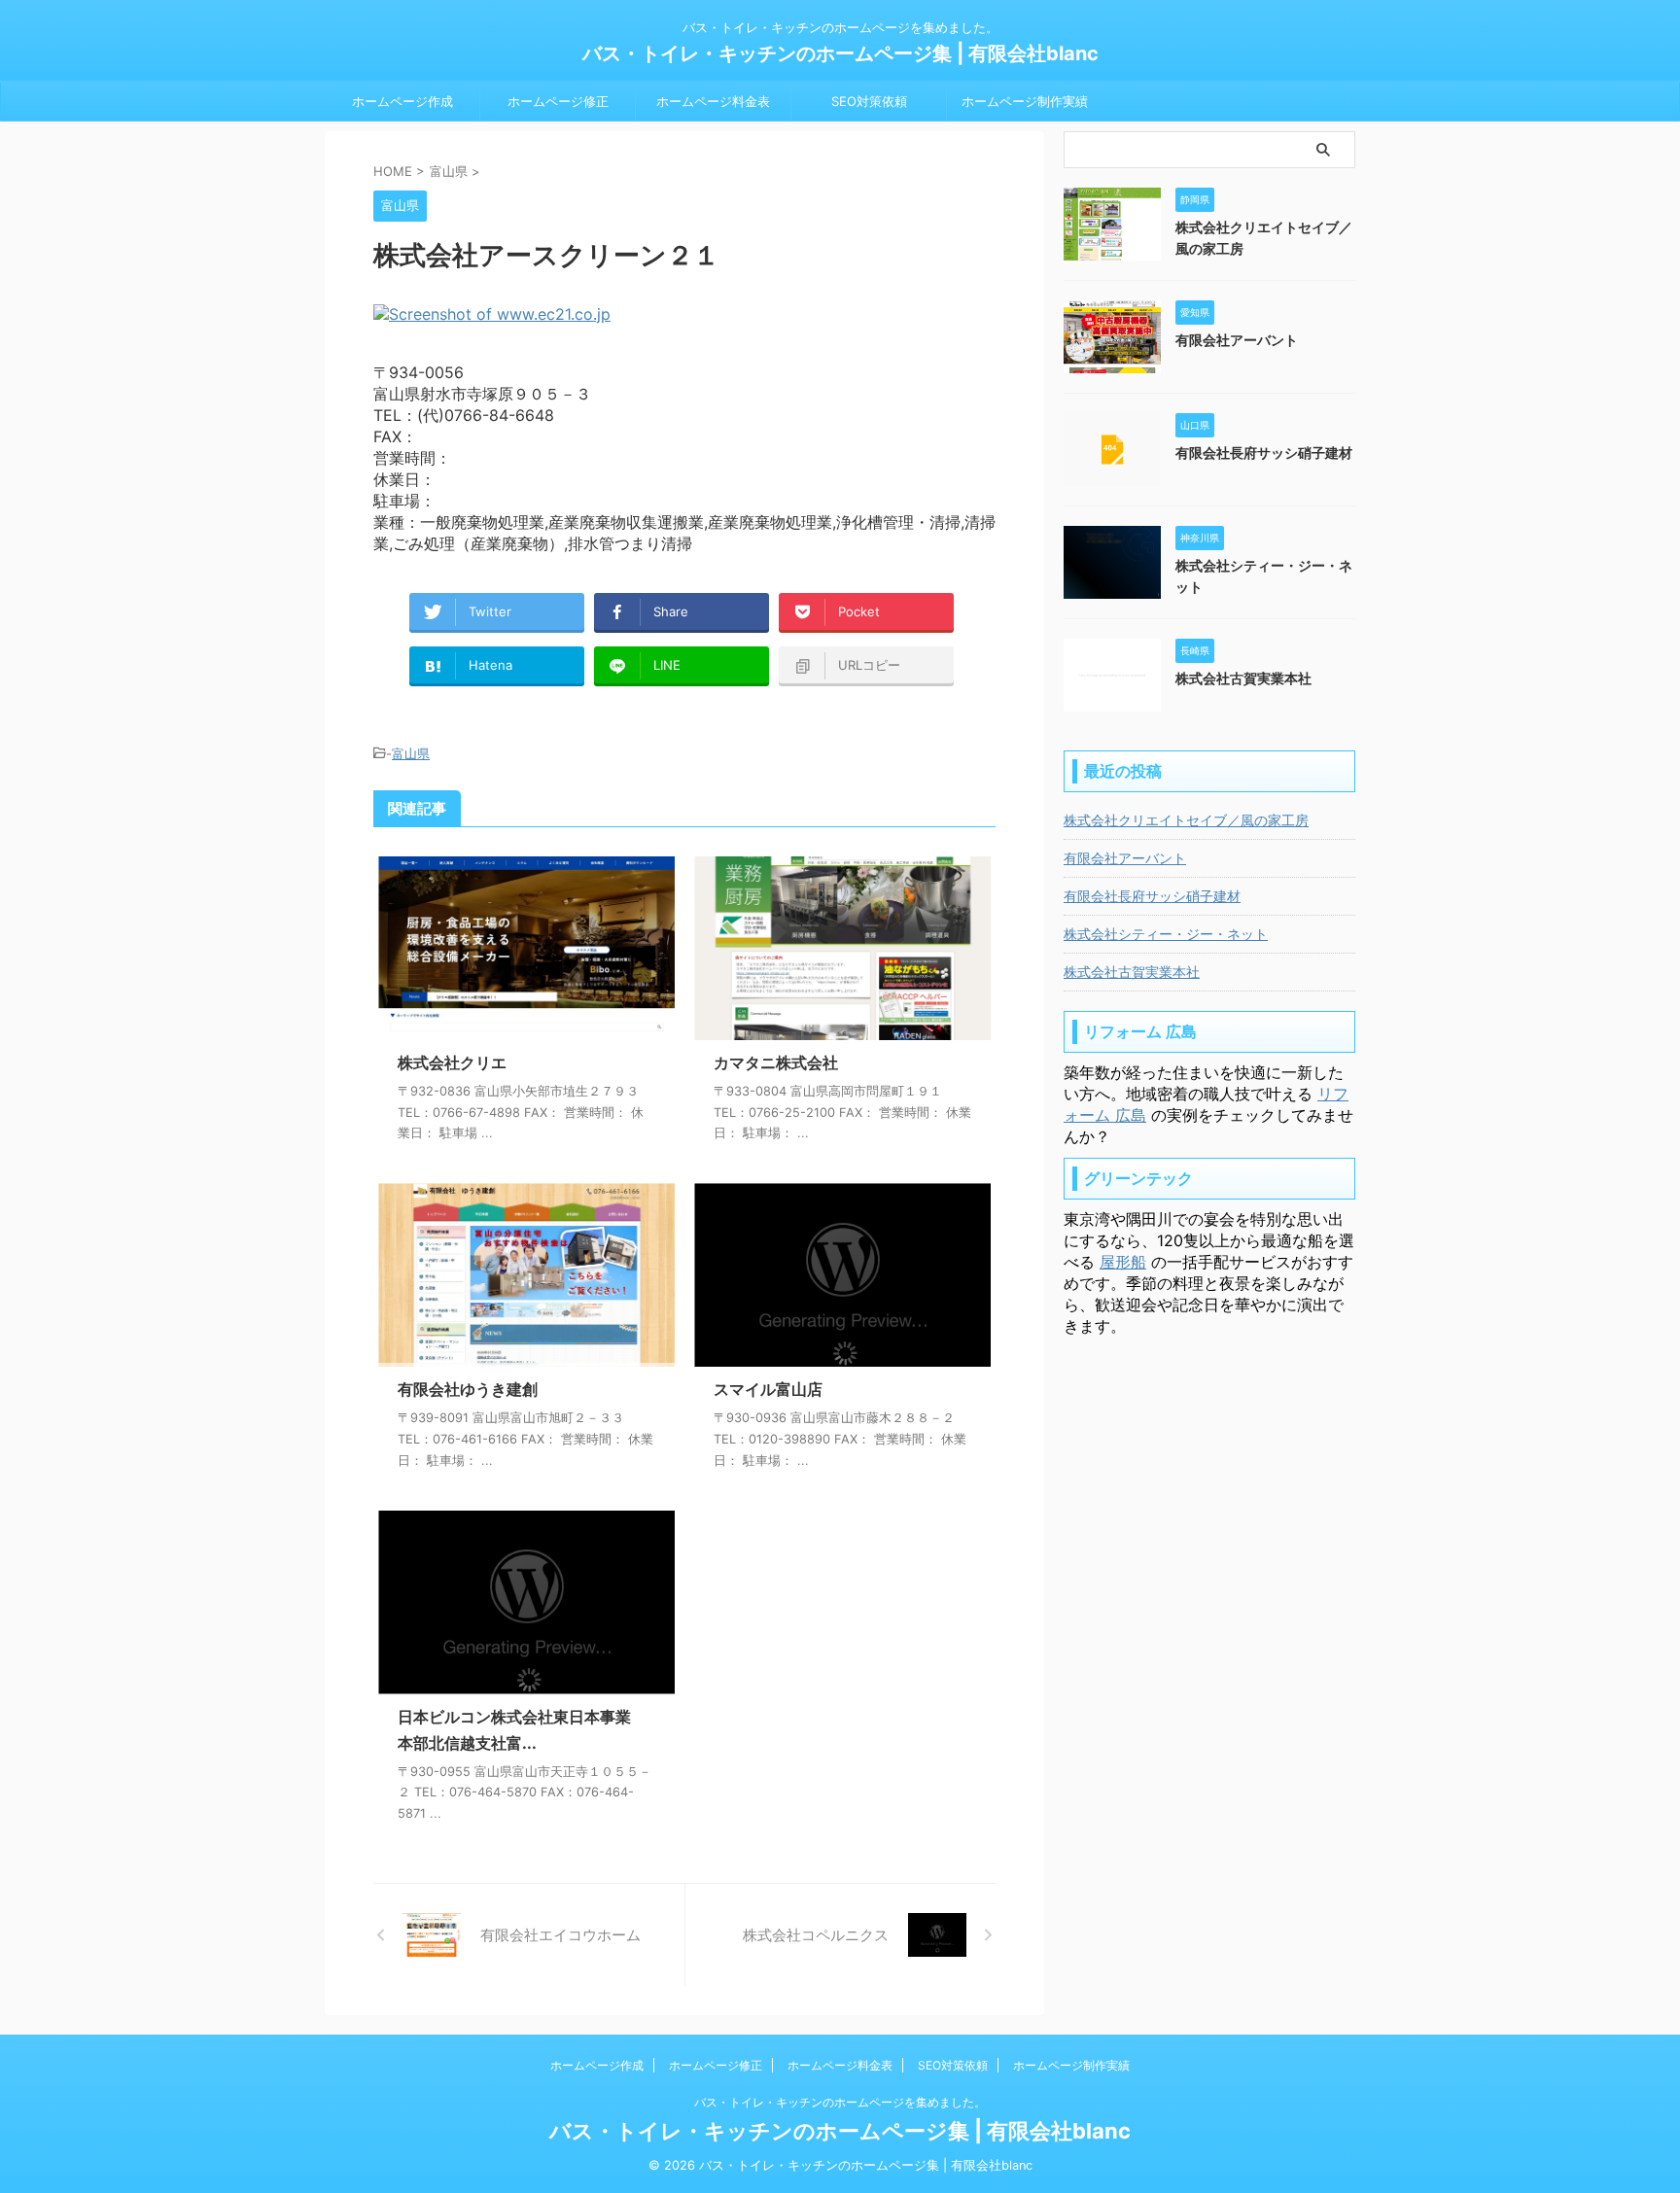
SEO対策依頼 (869, 101)
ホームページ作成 (402, 101)
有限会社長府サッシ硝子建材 (1264, 453)
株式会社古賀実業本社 (1243, 678)
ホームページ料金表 (713, 101)
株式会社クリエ (452, 1062)
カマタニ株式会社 (776, 1062)
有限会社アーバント (1237, 340)
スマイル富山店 (768, 1389)
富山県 (411, 753)
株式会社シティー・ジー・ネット (1166, 934)
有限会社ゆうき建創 (468, 1389)
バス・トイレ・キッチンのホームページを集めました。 (840, 2102)
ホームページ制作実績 (1025, 101)
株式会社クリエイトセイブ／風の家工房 (1186, 820)
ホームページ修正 (558, 101)
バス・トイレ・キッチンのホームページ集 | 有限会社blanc (840, 53)
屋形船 (1123, 1262)
